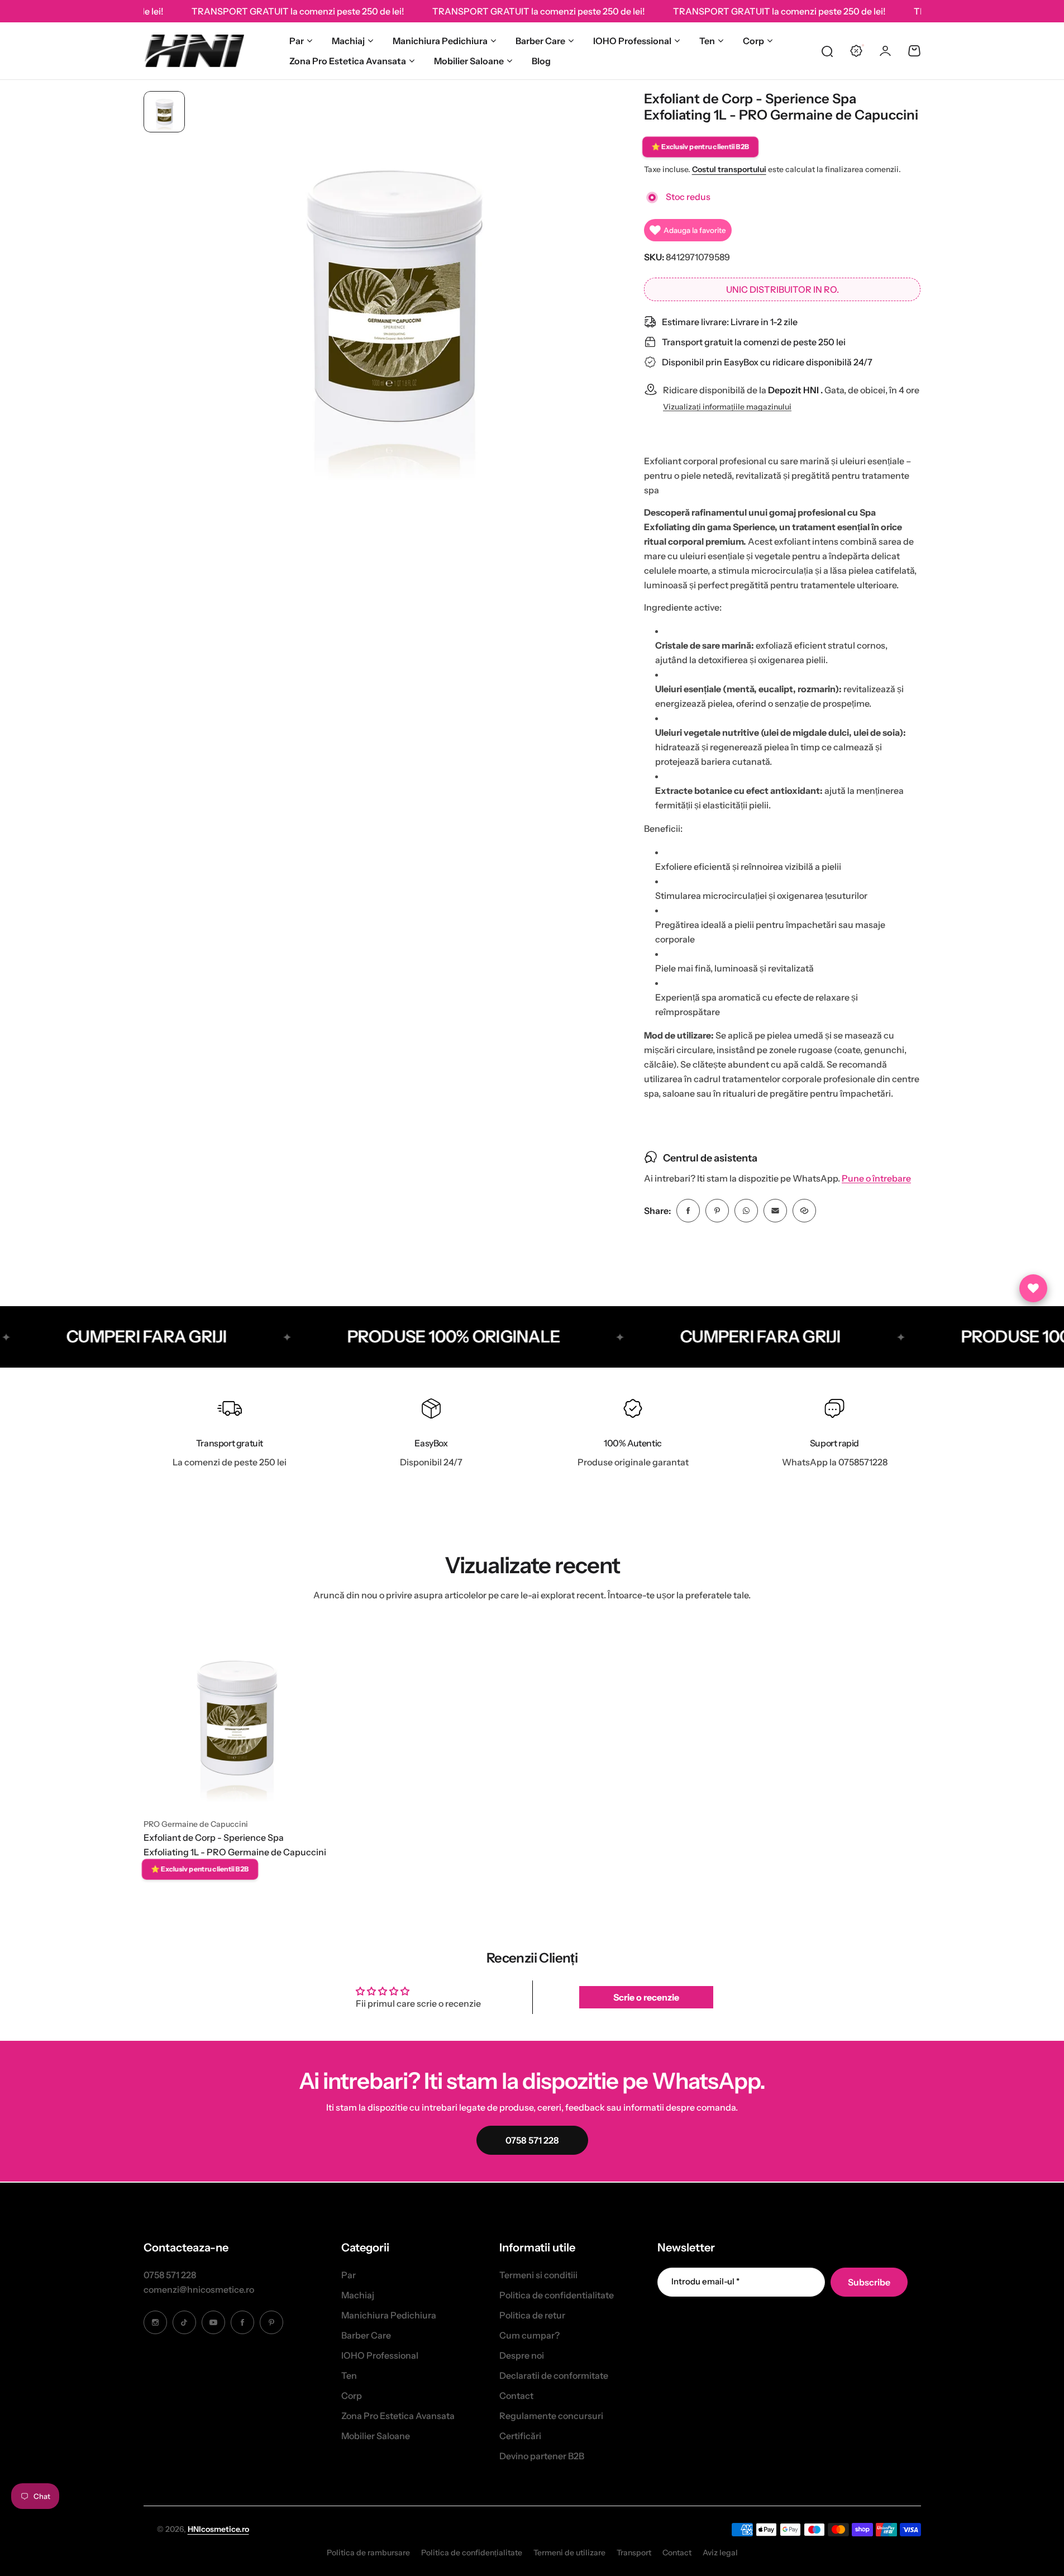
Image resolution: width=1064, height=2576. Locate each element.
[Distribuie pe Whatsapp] (746, 1211)
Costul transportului (729, 169)
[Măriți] (392, 294)
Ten (707, 41)
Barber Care (540, 41)
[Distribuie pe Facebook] (688, 1211)
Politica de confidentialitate (557, 2295)
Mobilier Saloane (469, 61)
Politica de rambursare (368, 2553)
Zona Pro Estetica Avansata (348, 61)
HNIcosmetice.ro (218, 2529)
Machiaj (348, 41)
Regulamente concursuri (551, 2416)
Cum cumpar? (529, 2335)
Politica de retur (532, 2315)
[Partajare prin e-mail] (775, 1211)
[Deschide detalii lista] (1033, 1288)
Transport (634, 2553)
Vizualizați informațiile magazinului (727, 407)
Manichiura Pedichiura (440, 41)
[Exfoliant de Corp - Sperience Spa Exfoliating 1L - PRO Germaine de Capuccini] (236, 1717)
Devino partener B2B (542, 2456)
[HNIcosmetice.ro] (194, 51)
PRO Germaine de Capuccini (196, 1824)
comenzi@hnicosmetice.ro (199, 2289)
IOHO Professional (632, 41)
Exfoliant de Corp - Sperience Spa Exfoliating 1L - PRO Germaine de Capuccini (235, 1845)
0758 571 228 (170, 2275)
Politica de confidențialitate (472, 2553)
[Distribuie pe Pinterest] (717, 1211)
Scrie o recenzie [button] (646, 1997)
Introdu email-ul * (705, 2281)
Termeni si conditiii (538, 2275)
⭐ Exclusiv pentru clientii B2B (700, 146)
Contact (516, 2396)
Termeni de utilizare (569, 2553)
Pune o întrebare (876, 1179)
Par (297, 41)
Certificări (520, 2436)
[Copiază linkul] (804, 1211)
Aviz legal (720, 2553)
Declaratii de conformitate (554, 2375)
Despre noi (522, 2355)
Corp (753, 41)
